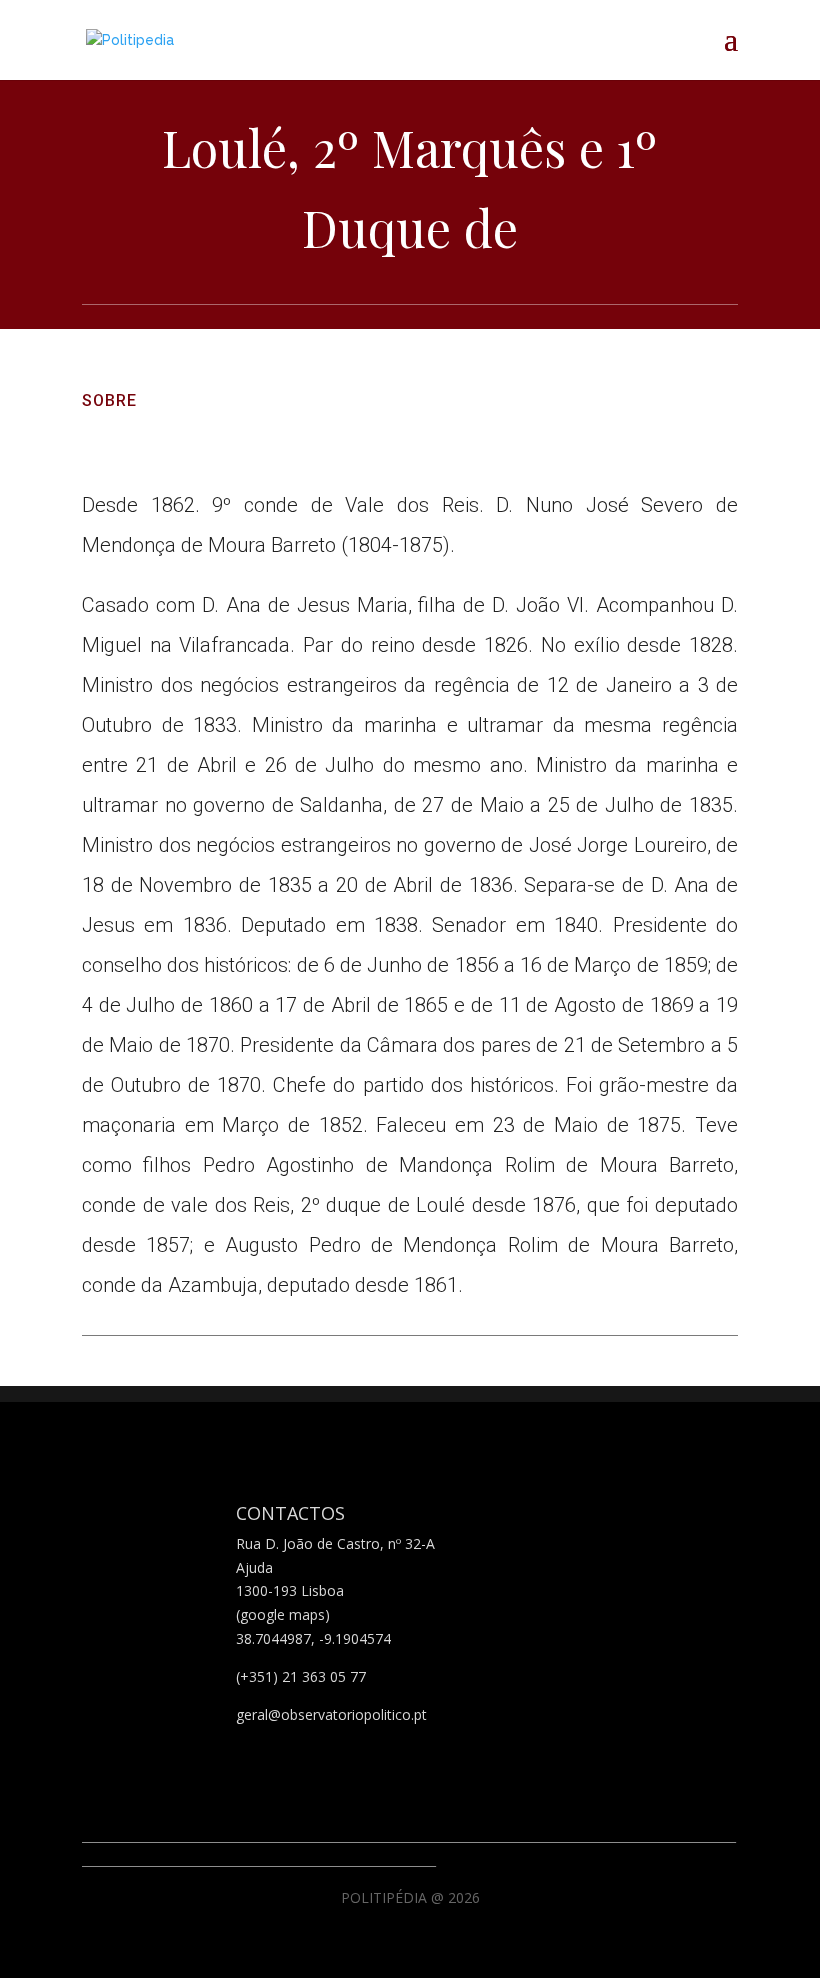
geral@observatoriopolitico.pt (331, 1714)
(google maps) (283, 1614)
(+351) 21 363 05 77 (301, 1676)
